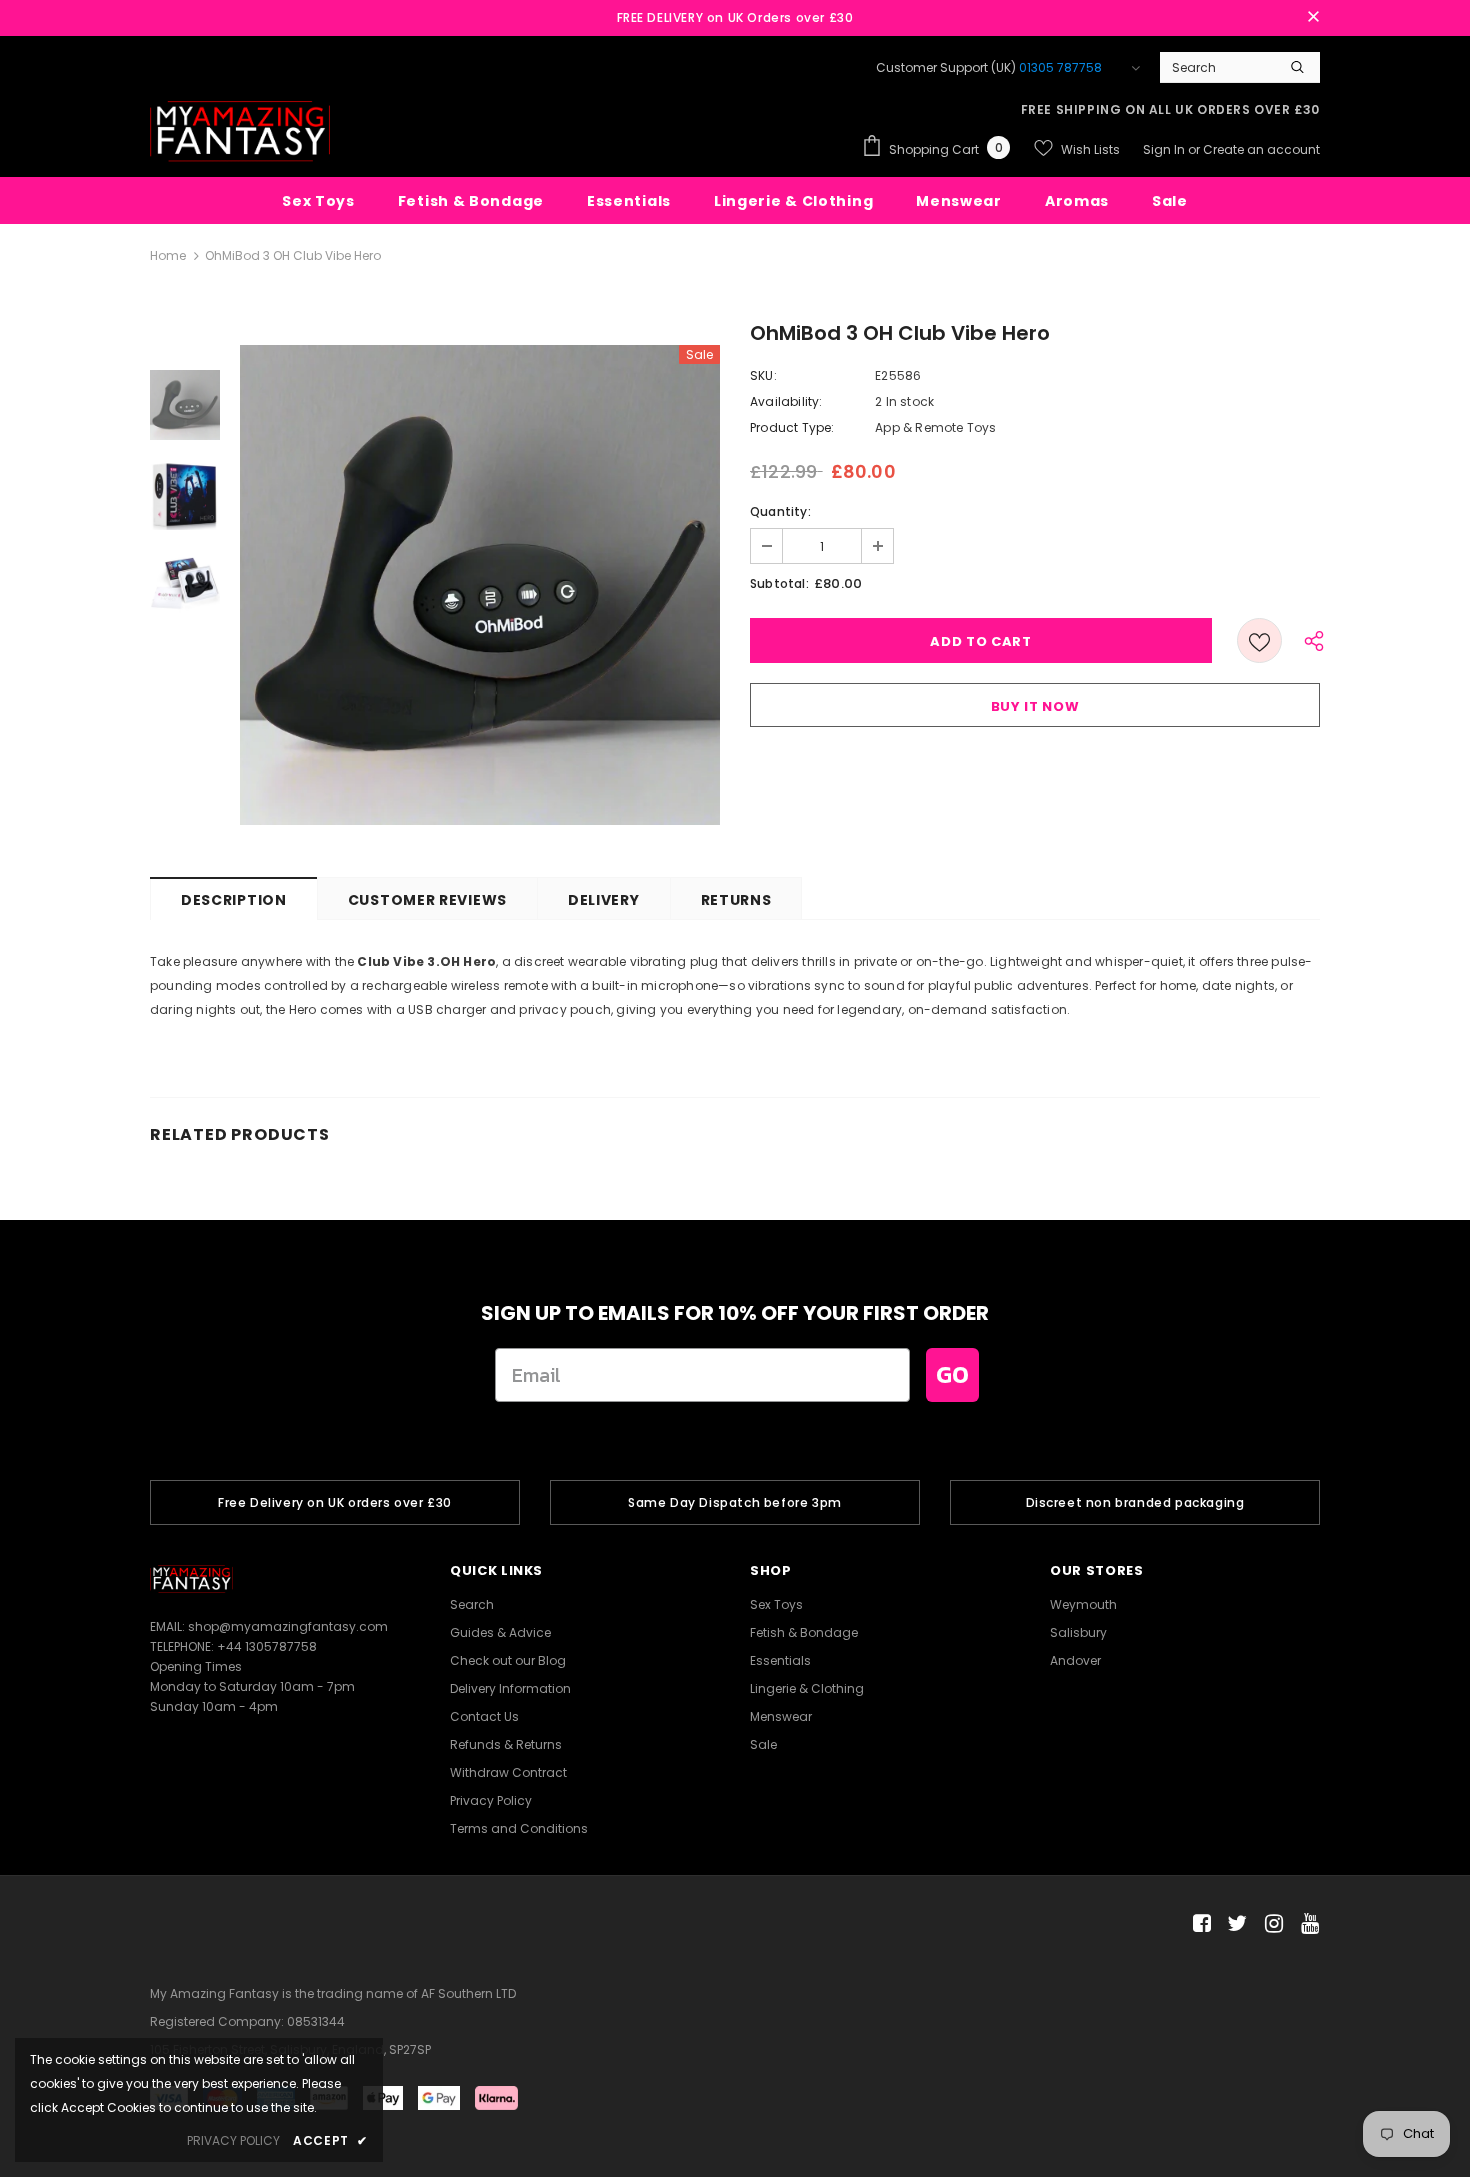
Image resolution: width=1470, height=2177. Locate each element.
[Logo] (240, 131)
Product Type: (792, 427)
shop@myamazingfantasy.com (288, 1626)
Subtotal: (779, 583)
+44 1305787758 (267, 1646)
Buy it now (1035, 706)
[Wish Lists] (1259, 640)
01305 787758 (1060, 67)
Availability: (786, 401)
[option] (480, 585)
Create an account (1261, 149)
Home (168, 255)
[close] (1313, 18)
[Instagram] (1270, 1924)
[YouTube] (1306, 1924)
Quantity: (780, 511)
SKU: (763, 375)
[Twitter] (1234, 1924)
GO (952, 1374)
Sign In (1165, 149)
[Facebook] (1198, 1924)
